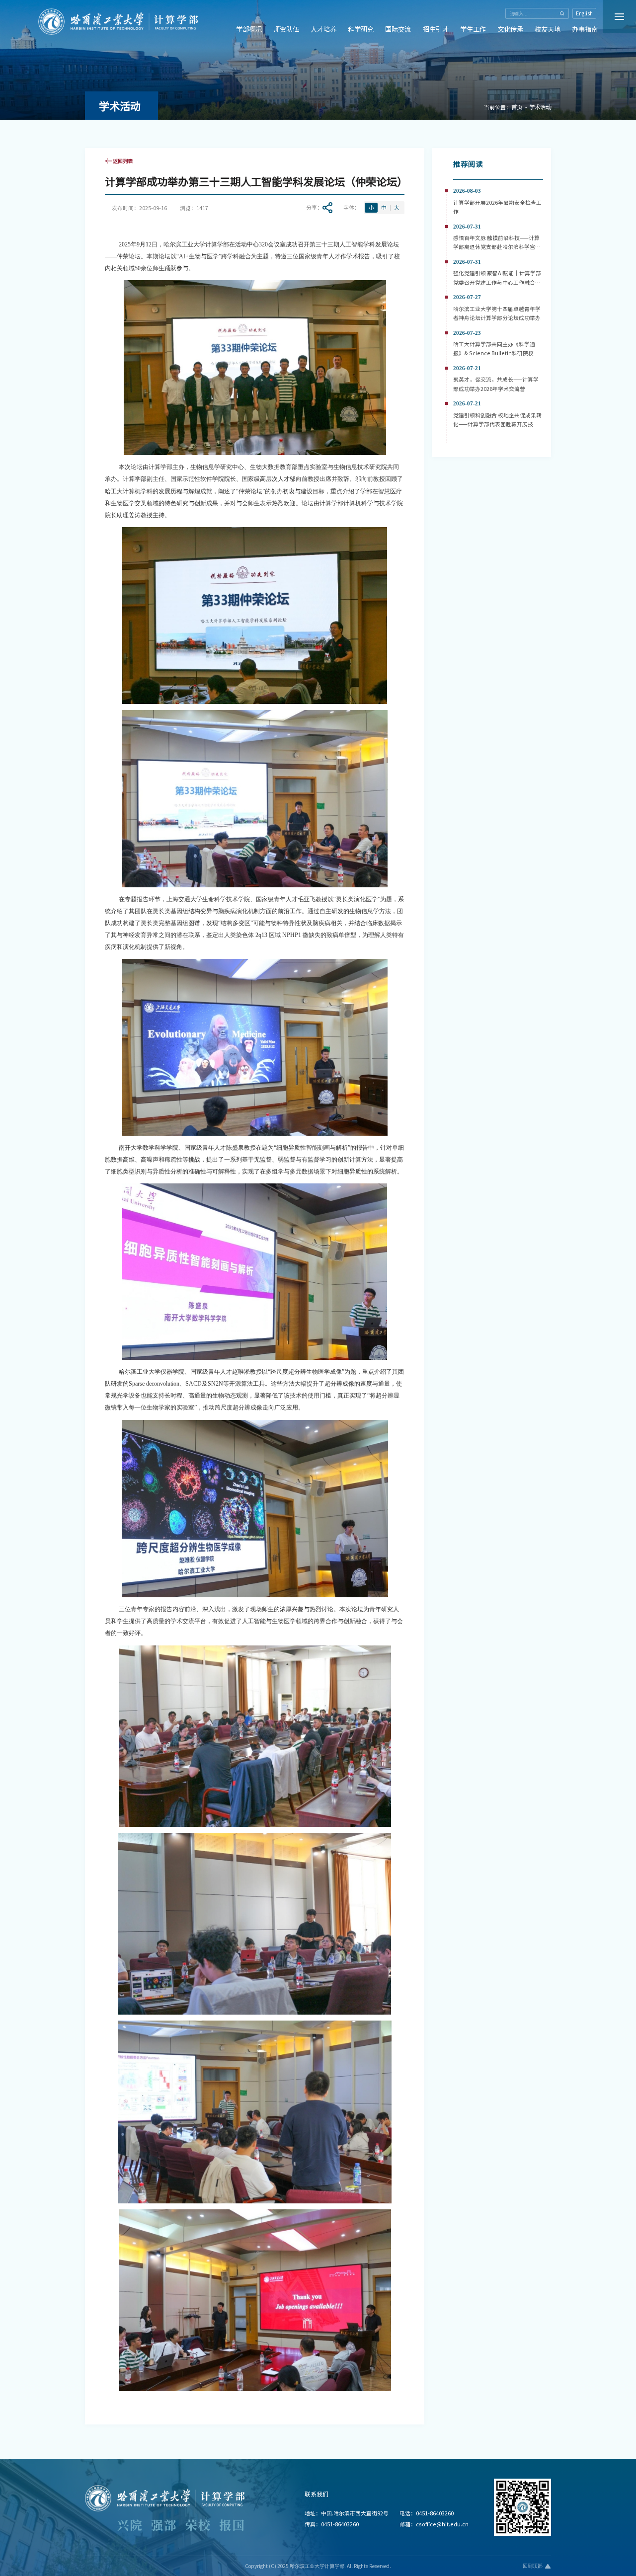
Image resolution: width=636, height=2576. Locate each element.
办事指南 (585, 29)
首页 (517, 107)
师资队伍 (286, 29)
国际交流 (398, 29)
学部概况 (249, 29)
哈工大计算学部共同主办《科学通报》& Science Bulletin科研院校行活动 (496, 353)
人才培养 (323, 29)
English (584, 13)
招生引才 (436, 29)
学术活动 (540, 107)
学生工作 (473, 29)
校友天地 (548, 29)
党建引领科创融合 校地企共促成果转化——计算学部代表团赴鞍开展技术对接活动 (497, 424)
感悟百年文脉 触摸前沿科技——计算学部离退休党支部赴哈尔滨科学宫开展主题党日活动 (497, 247)
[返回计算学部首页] (118, 14)
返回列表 (123, 161)
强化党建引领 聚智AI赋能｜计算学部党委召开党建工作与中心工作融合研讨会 (497, 282)
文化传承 (510, 29)
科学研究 (361, 29)
